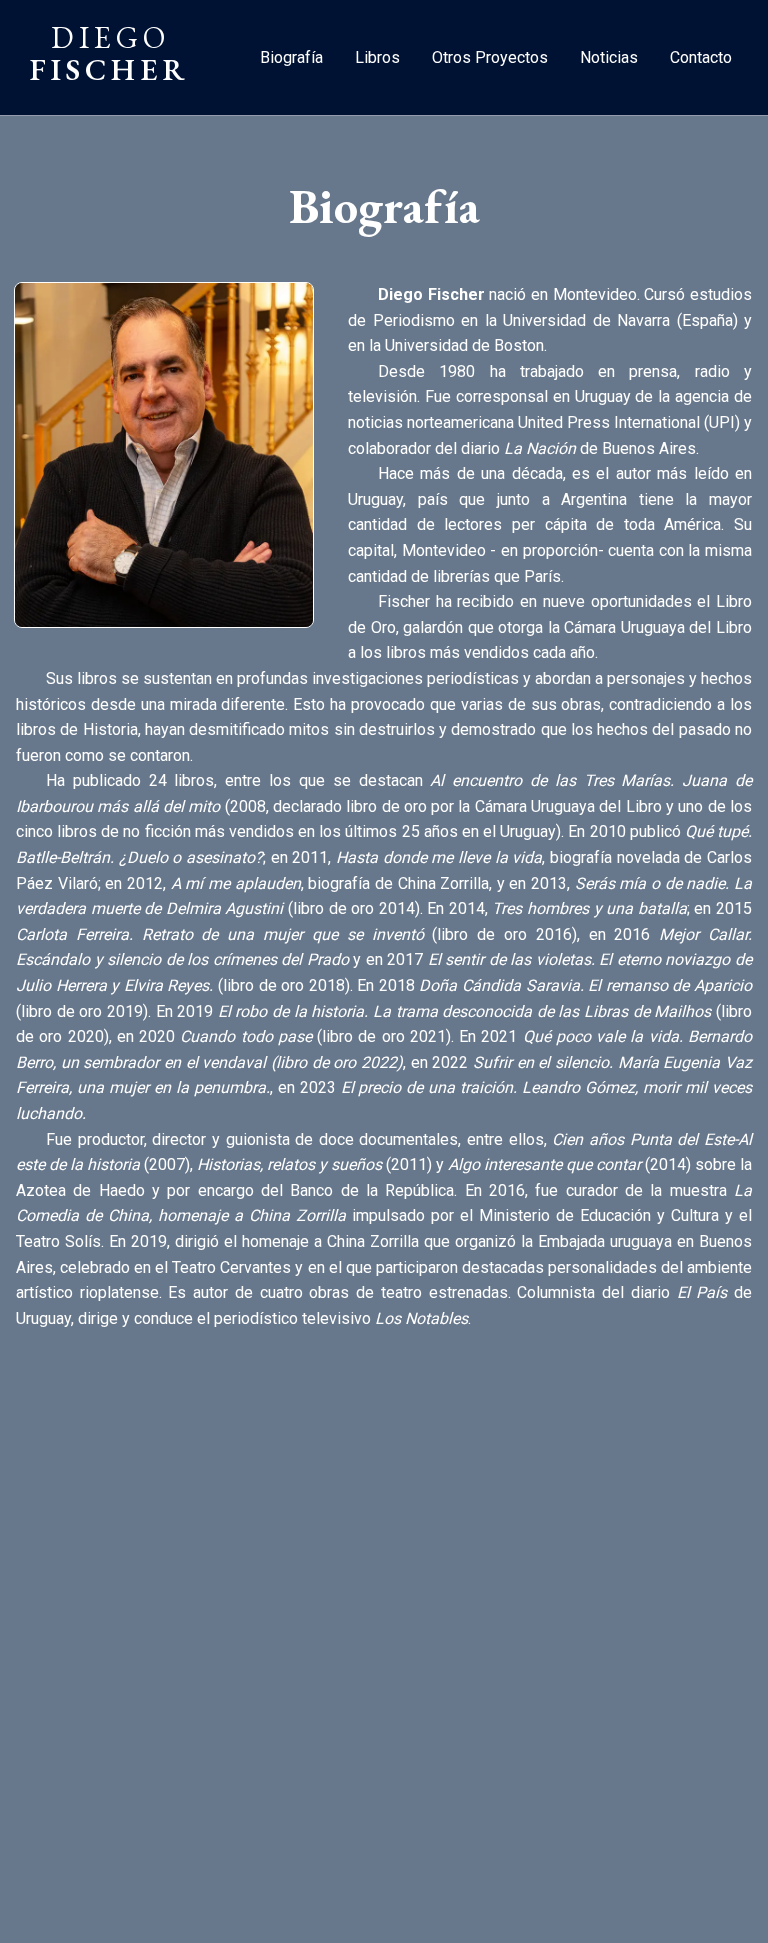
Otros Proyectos (490, 57)
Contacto (701, 57)
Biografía (291, 57)
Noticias (609, 57)
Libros (377, 57)
